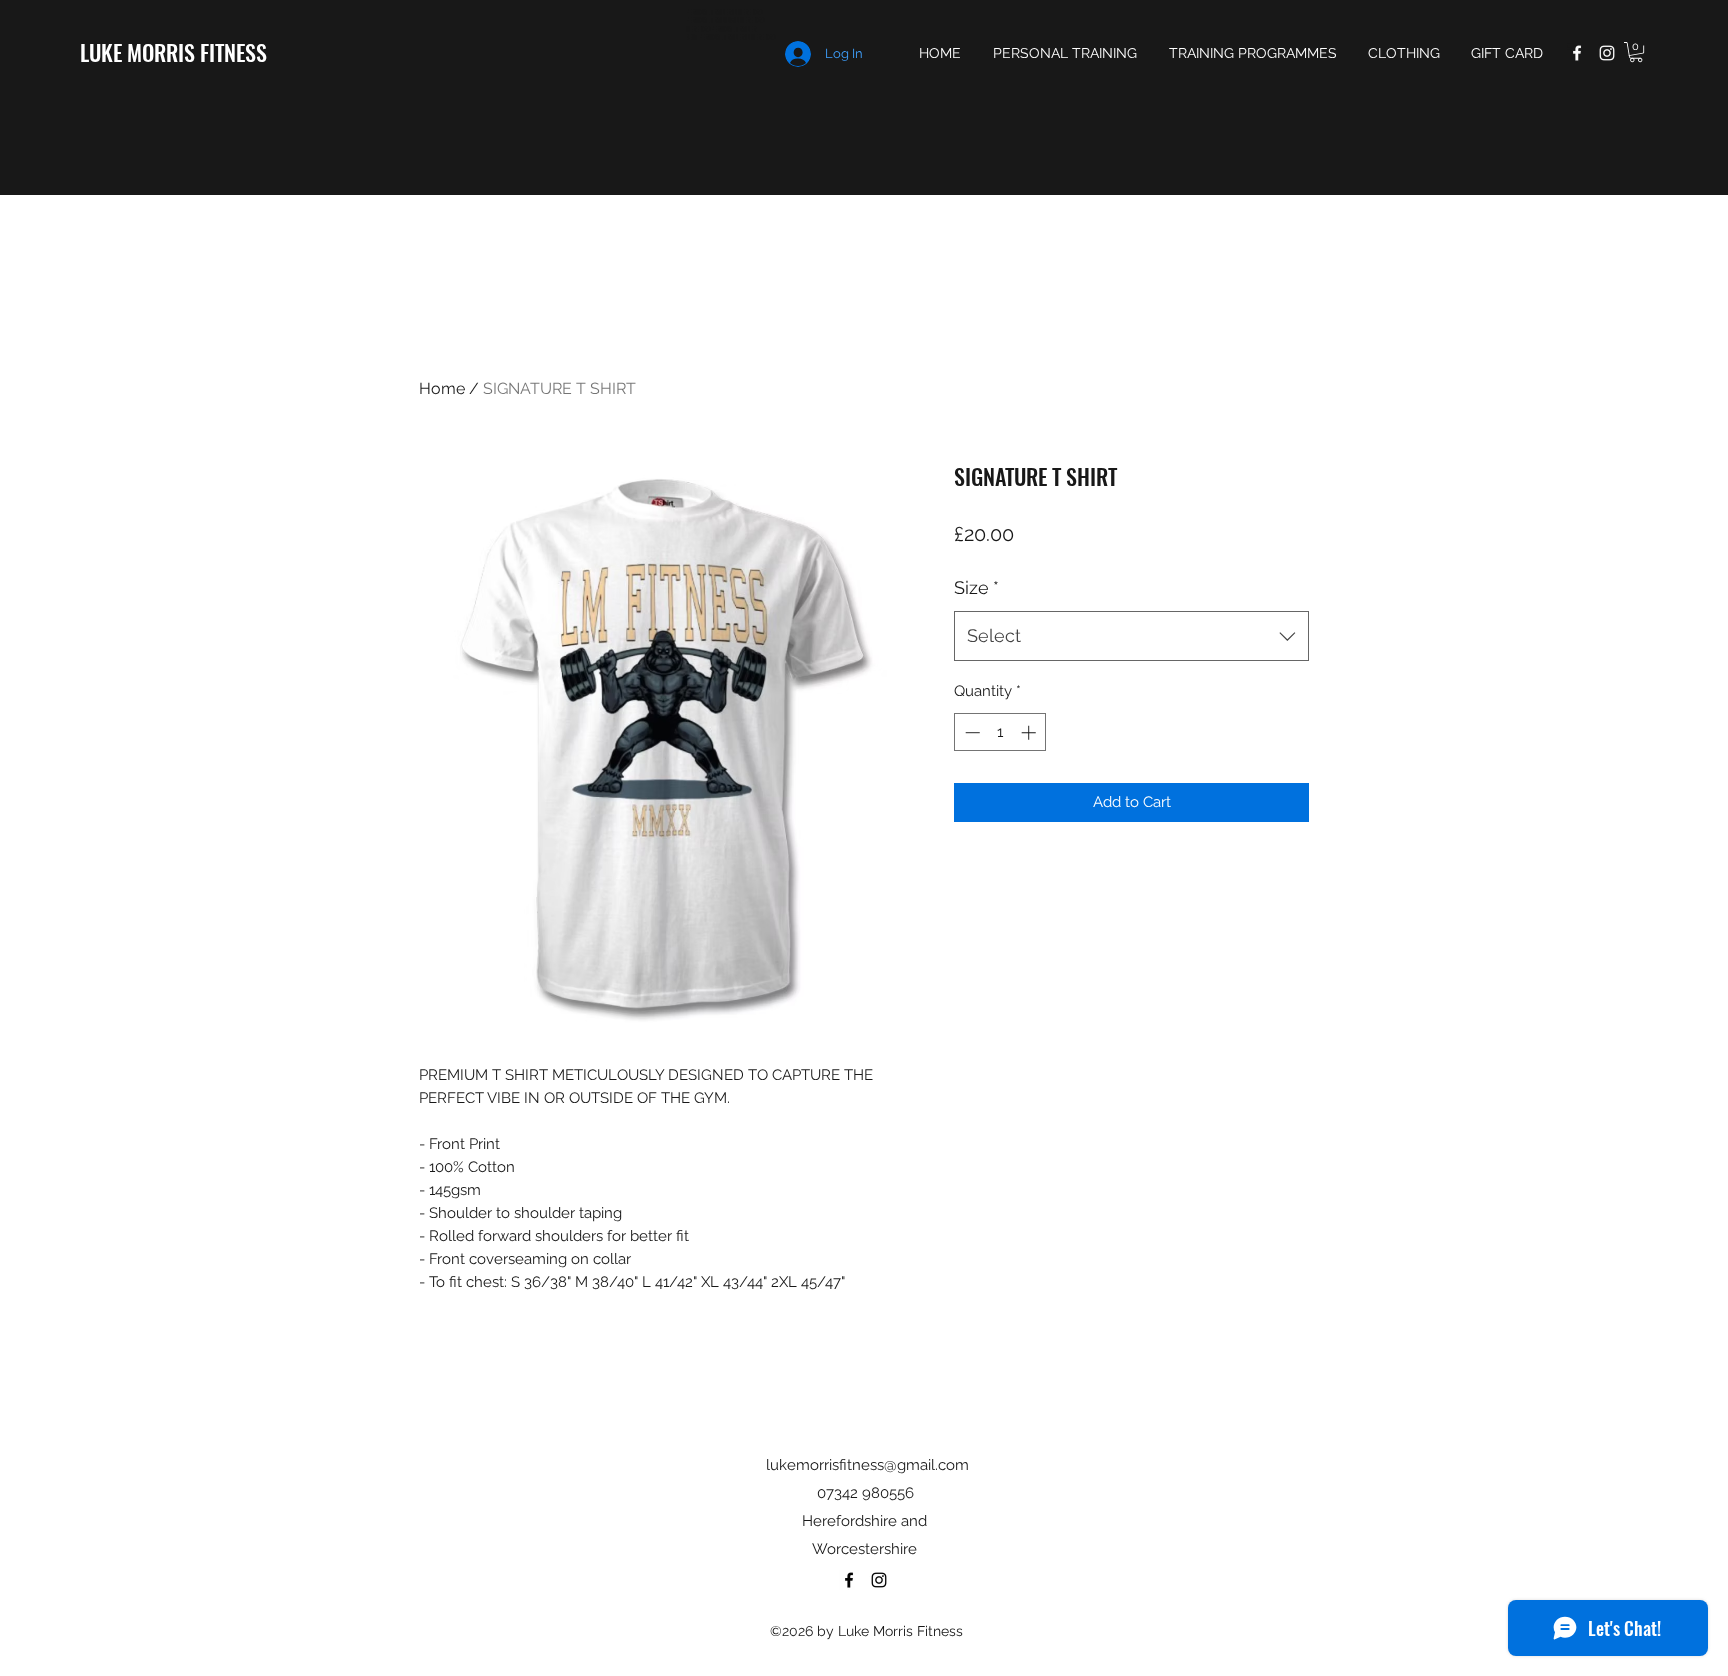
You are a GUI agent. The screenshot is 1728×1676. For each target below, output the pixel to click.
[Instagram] (1607, 53)
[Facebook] (1577, 53)
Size (976, 587)
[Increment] (1030, 732)
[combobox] (1131, 636)
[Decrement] (970, 732)
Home (442, 388)
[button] (1636, 52)
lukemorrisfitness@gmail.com (867, 1465)
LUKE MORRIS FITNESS (173, 52)
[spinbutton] (1000, 732)
